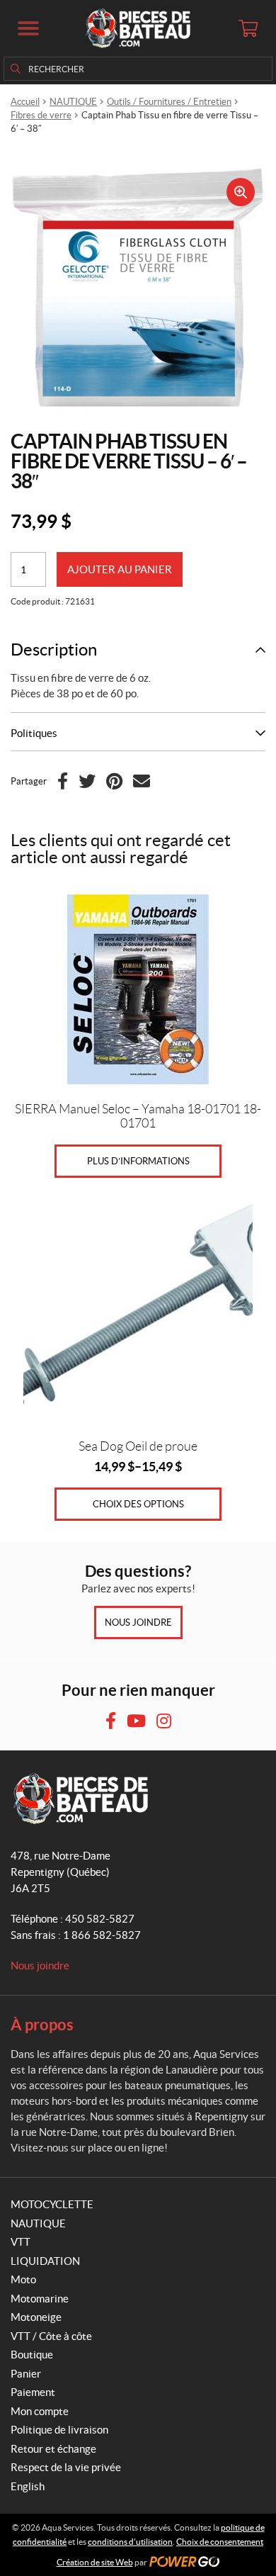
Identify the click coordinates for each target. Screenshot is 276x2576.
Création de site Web (95, 2562)
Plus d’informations (138, 1161)
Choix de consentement (220, 2542)
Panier (26, 2374)
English (28, 2486)
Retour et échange (53, 2449)
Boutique (32, 2355)
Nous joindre (138, 1622)
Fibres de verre (41, 115)
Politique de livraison (59, 2430)
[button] (28, 28)
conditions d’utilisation (130, 2542)
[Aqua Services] (138, 28)
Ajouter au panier (120, 569)
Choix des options (138, 1504)
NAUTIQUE (73, 102)
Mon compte (40, 2411)
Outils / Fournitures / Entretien (169, 102)
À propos (42, 2024)
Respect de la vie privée (66, 2467)
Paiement (33, 2392)
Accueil (25, 102)
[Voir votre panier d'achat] (248, 28)
